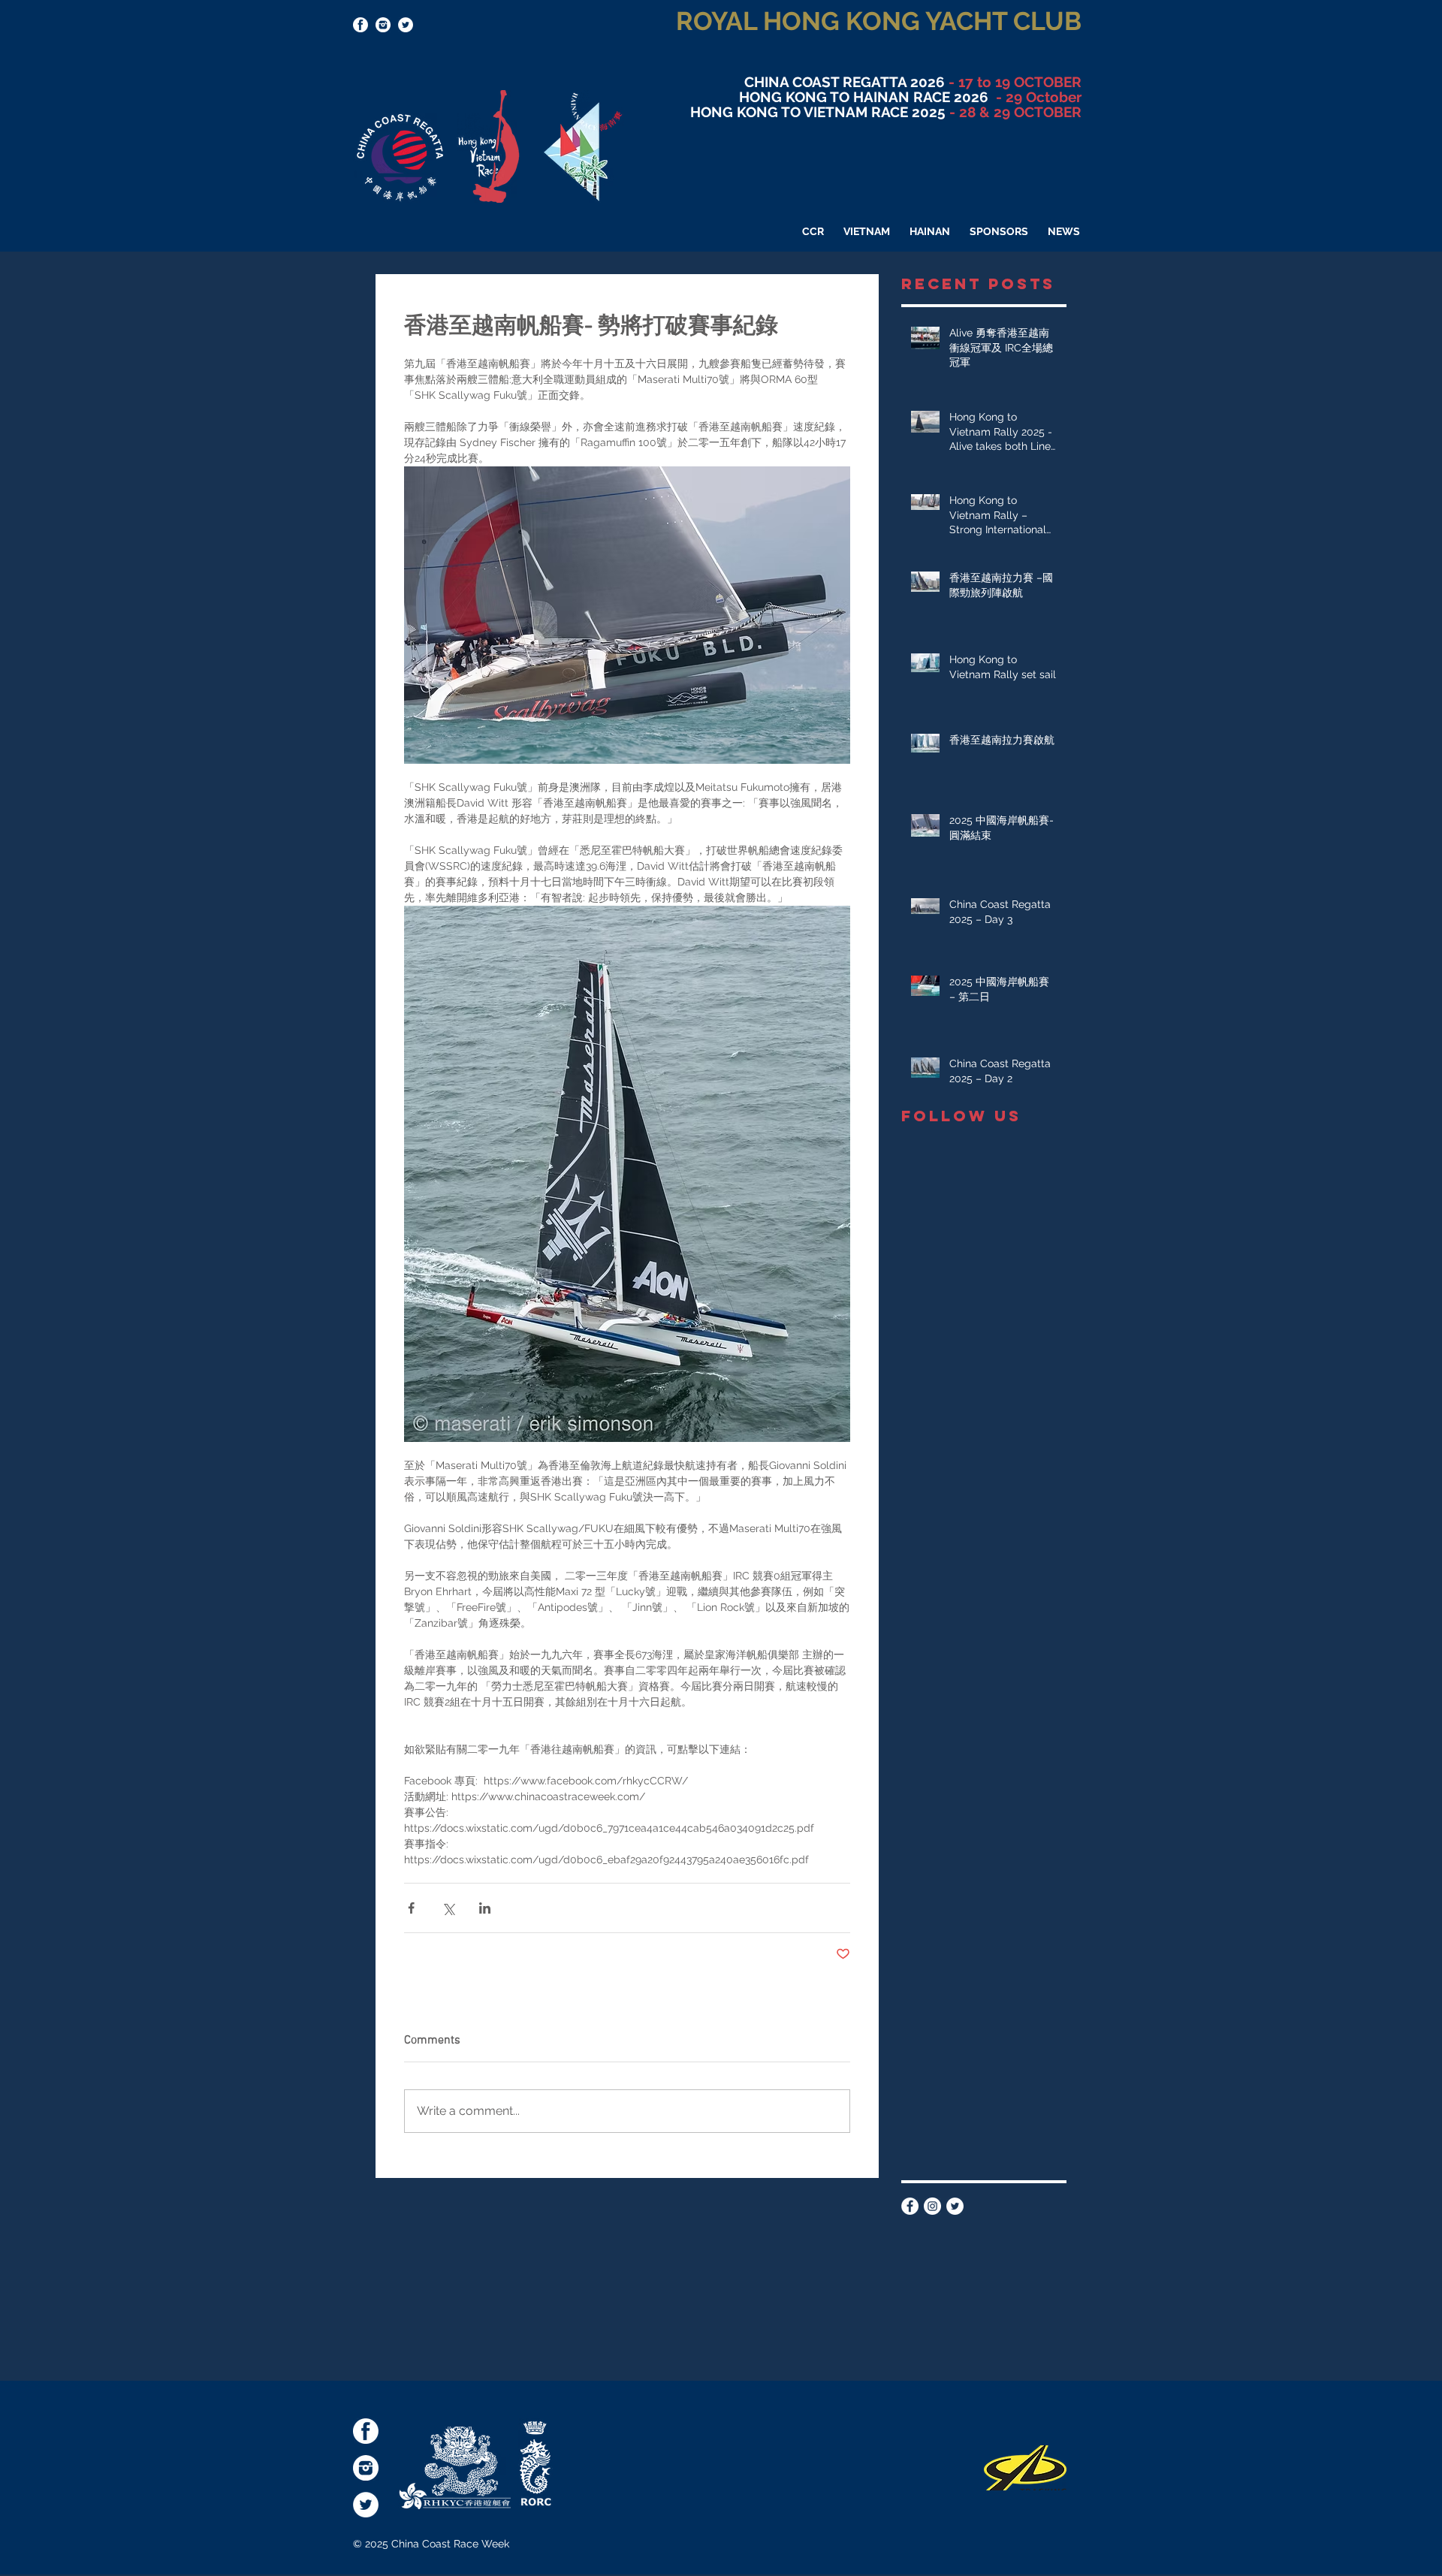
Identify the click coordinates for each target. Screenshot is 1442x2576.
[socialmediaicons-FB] (360, 25)
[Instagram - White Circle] (932, 2206)
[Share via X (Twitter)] (448, 1908)
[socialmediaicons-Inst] (383, 25)
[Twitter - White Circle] (406, 25)
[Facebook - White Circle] (910, 2206)
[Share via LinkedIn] (485, 1908)
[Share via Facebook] (411, 1908)
